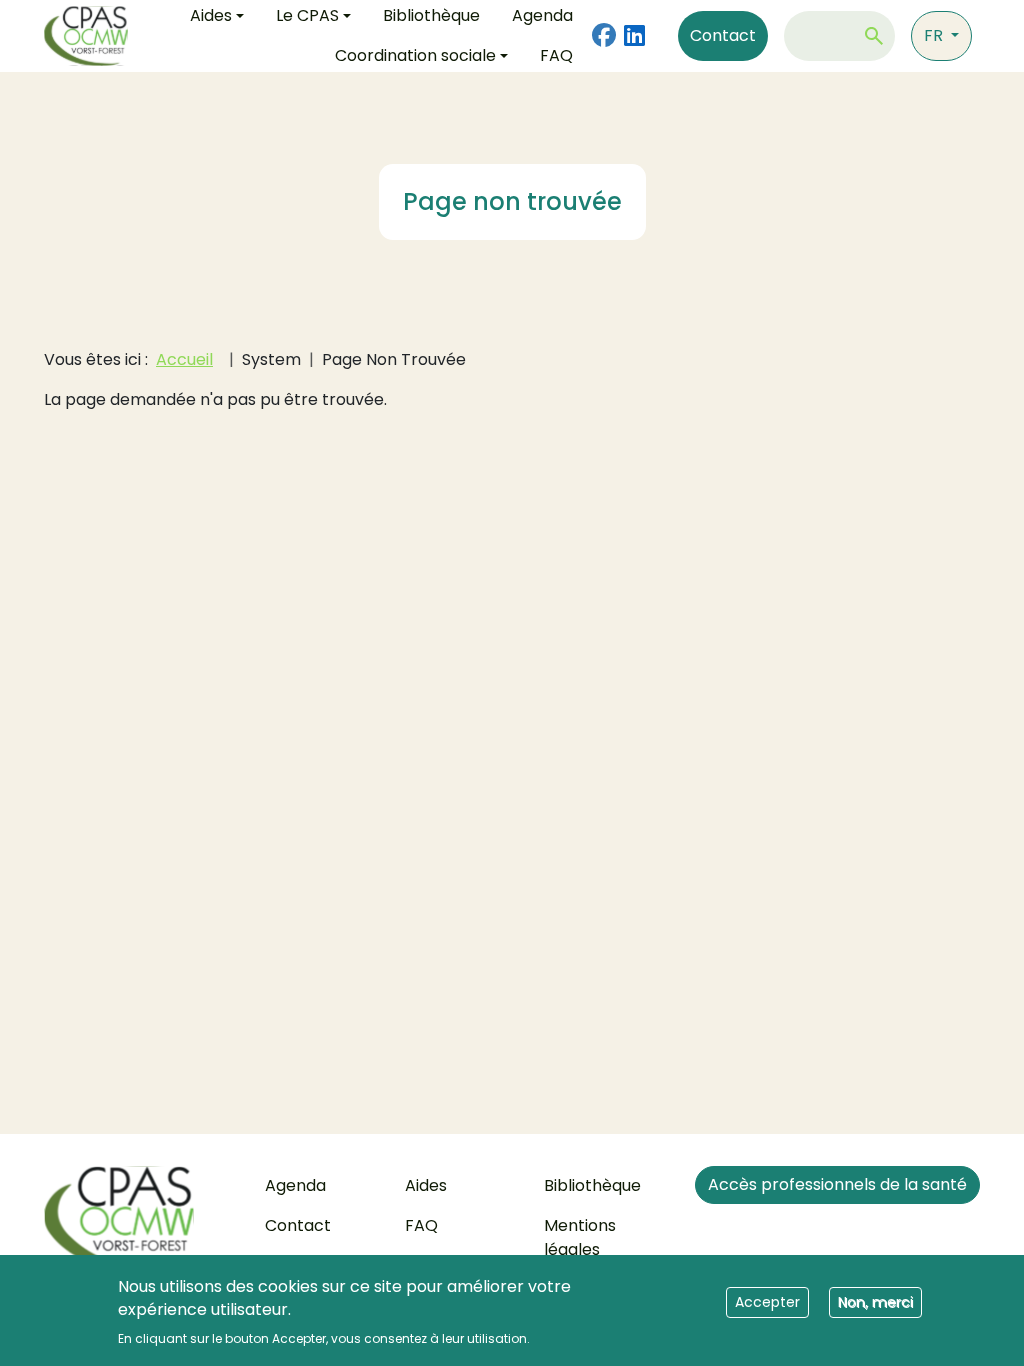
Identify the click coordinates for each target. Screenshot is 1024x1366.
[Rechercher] (874, 36)
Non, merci (875, 1302)
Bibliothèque (592, 1185)
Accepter (767, 1302)
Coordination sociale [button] (415, 55)
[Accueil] (94, 36)
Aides (426, 1185)
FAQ (556, 55)
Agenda (295, 1185)
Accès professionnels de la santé (837, 1184)
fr (935, 35)
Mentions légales (580, 1237)
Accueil (184, 359)
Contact (723, 35)
